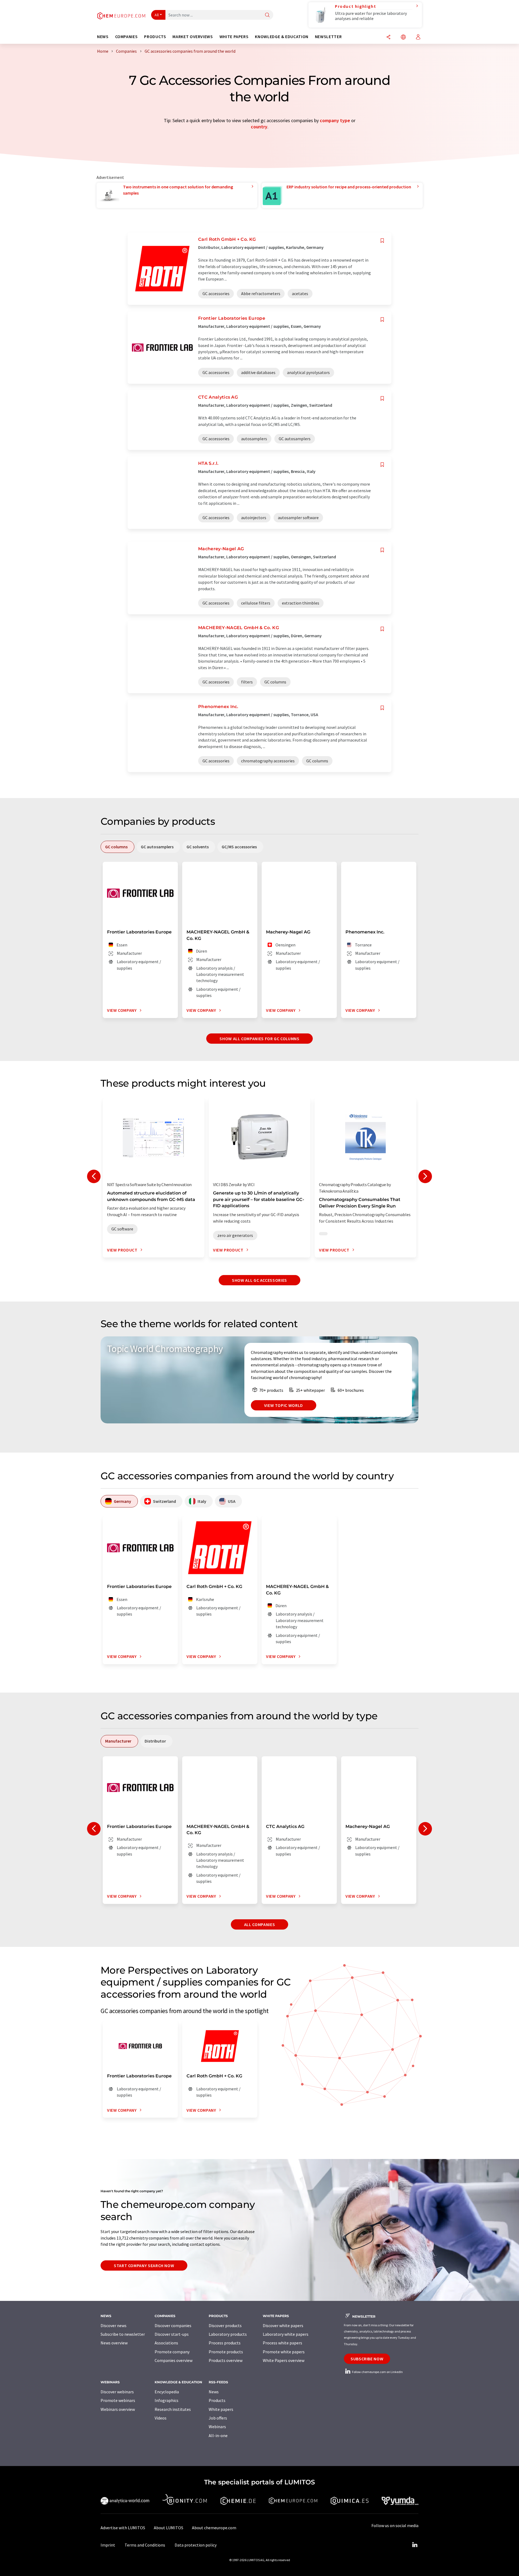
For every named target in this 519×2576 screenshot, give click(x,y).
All (157, 15)
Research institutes (173, 2409)
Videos (161, 2418)
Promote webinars (118, 2400)
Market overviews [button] (193, 37)
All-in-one (218, 2435)
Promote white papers (284, 2352)
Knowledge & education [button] (282, 37)
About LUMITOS (169, 2528)
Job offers (218, 2418)
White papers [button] (234, 37)
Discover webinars (117, 2392)
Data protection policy (196, 2545)
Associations (166, 2343)
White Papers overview (284, 2360)
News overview (114, 2343)
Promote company (172, 2352)
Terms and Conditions (145, 2545)
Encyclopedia (167, 2392)
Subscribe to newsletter (123, 2334)
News (214, 2392)
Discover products (225, 2325)
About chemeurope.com (214, 2528)
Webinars (217, 2427)
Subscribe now (367, 2359)
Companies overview (174, 2360)
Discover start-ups (172, 2334)
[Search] (267, 15)
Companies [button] (127, 37)
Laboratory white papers (286, 2334)
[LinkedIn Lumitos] (415, 2545)
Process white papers (282, 2343)
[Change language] (403, 37)
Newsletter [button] (328, 37)
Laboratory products (228, 2334)
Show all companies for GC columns (259, 1039)
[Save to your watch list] (382, 241)
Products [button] (155, 37)
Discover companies (173, 2325)
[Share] (388, 37)
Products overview (226, 2360)
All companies (259, 1924)
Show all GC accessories (259, 1280)
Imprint (108, 2545)
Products (217, 2400)
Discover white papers (283, 2325)
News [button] (103, 37)
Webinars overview (118, 2409)
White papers (221, 2409)
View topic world (284, 1405)
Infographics (167, 2400)
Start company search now (144, 2265)
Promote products (226, 2352)
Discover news (114, 2325)
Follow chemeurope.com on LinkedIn (377, 2372)
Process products (225, 2343)
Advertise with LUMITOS (123, 2528)
